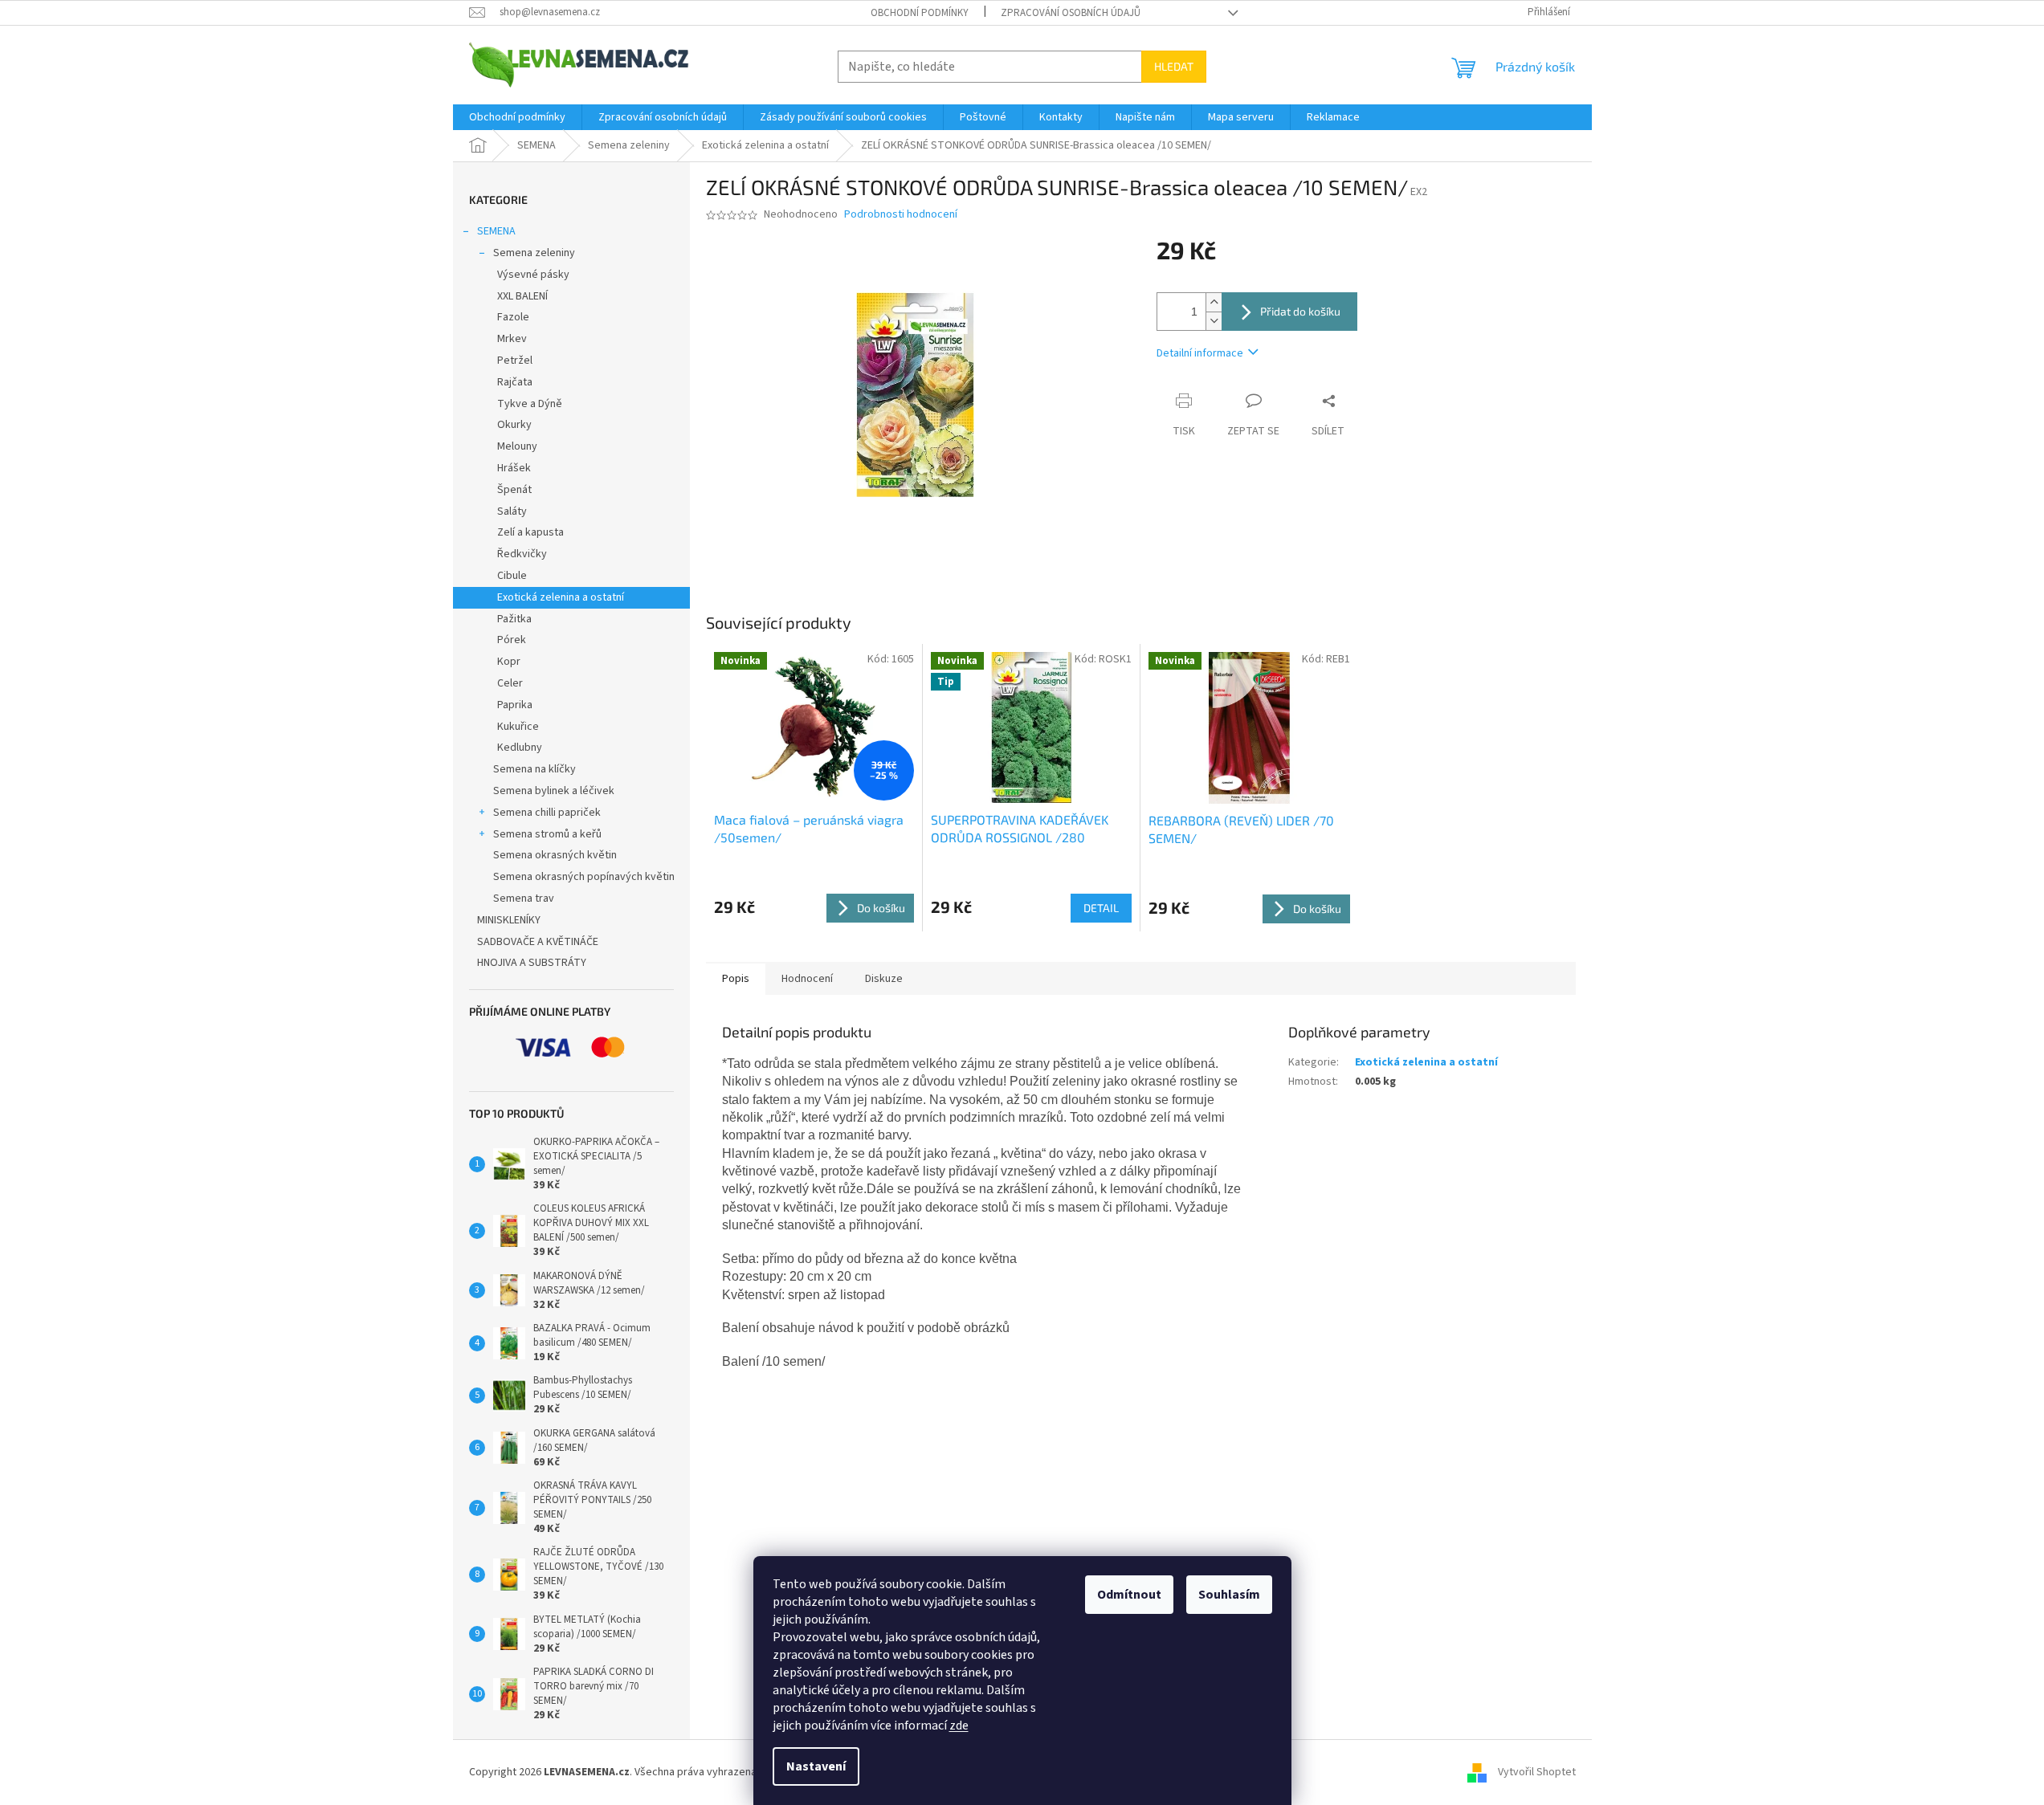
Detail (1101, 908)
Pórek (512, 640)
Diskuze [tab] (884, 979)
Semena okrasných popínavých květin (584, 877)
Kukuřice (518, 727)
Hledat (1174, 66)
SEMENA (496, 231)
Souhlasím (1229, 1595)
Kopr (509, 662)
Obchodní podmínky (920, 13)
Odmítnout (1129, 1595)
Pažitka (514, 619)
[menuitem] (517, 117)
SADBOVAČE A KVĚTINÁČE (538, 942)
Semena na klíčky (534, 769)
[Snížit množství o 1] (1214, 321)
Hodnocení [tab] (807, 979)
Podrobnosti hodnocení (901, 215)
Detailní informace (1200, 353)
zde (959, 1726)
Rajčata (515, 382)
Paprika (515, 705)
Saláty (512, 511)
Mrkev (512, 339)
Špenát (514, 490)
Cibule (512, 576)
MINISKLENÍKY (509, 920)
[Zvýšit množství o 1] (1214, 302)
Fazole (513, 317)
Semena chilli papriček (547, 813)
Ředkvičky (522, 554)
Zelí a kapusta (530, 532)
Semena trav (524, 898)
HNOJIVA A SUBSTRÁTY (532, 963)
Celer (510, 683)
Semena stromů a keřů (547, 834)
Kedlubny (520, 748)
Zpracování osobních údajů (1071, 13)
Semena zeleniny (534, 253)
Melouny (517, 446)
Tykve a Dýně (530, 404)
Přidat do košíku (1300, 311)
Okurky (514, 425)
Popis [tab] (736, 979)
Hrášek (514, 468)
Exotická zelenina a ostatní (561, 597)
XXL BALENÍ (522, 296)
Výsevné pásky (533, 275)
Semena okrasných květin (555, 855)
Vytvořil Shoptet (1537, 1772)
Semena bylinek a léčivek (554, 791)
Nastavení (816, 1766)
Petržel (515, 361)
